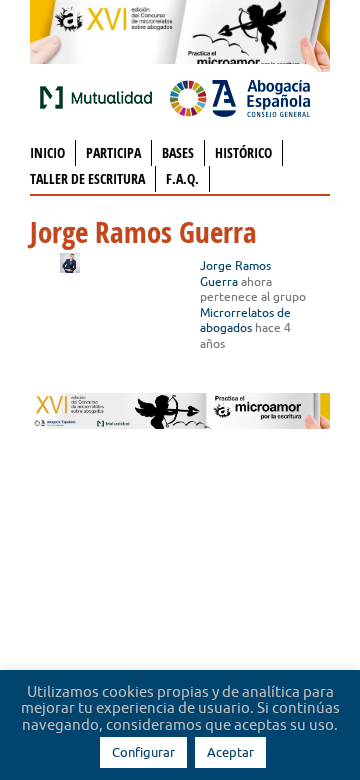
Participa (113, 152)
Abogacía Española (240, 97)
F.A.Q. (182, 178)
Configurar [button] (143, 752)
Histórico (243, 152)
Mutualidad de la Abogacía (100, 97)
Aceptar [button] (230, 752)
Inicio (47, 152)
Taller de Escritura (87, 178)
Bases (178, 152)
